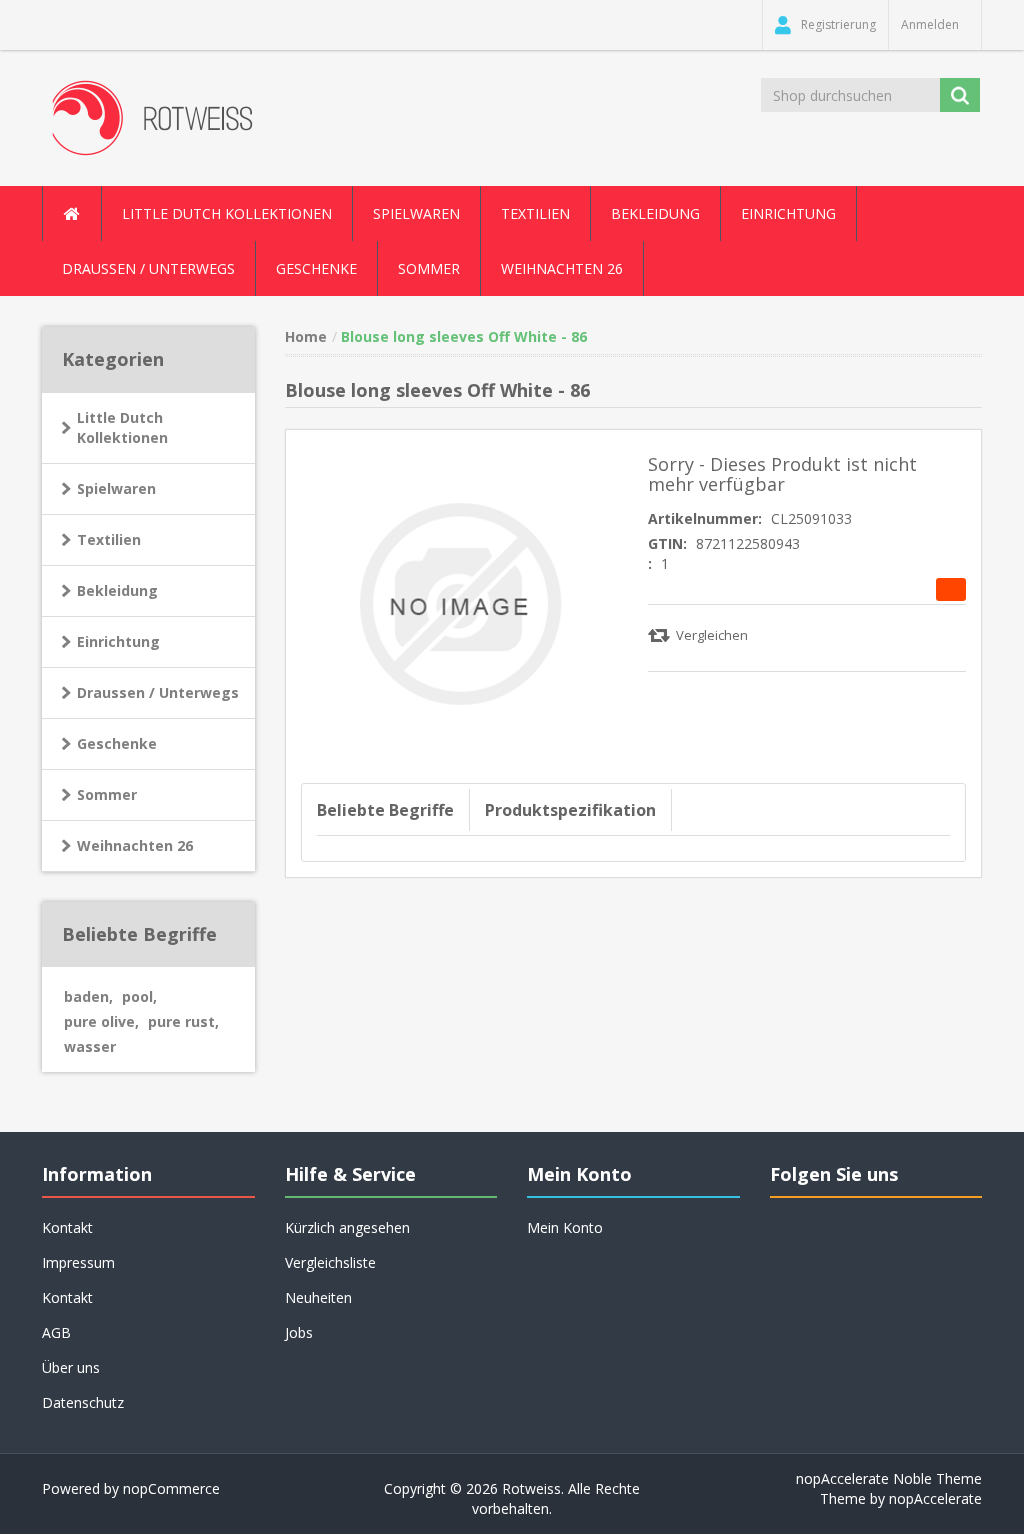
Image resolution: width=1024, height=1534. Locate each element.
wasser (90, 1046)
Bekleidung (117, 590)
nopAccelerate (935, 1498)
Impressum (78, 1262)
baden (88, 996)
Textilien (109, 539)
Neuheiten (318, 1297)
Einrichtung (118, 641)
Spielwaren (116, 488)
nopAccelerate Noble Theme (889, 1478)
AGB (56, 1332)
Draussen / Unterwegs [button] (148, 268)
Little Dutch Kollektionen (122, 427)
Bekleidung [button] (655, 213)
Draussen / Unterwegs (158, 692)
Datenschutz (83, 1402)
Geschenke (316, 268)
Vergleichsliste (330, 1262)
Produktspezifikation (570, 810)
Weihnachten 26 (562, 268)
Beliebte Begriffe (385, 810)
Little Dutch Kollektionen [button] (227, 213)
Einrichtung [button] (788, 213)
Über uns (71, 1367)
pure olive (101, 1021)
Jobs (299, 1332)
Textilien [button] (535, 213)
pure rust (183, 1021)
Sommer (107, 794)
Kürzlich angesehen (347, 1227)
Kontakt (67, 1297)
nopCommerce (171, 1488)
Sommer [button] (429, 268)
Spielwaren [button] (416, 213)
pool (139, 996)
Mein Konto (565, 1227)
